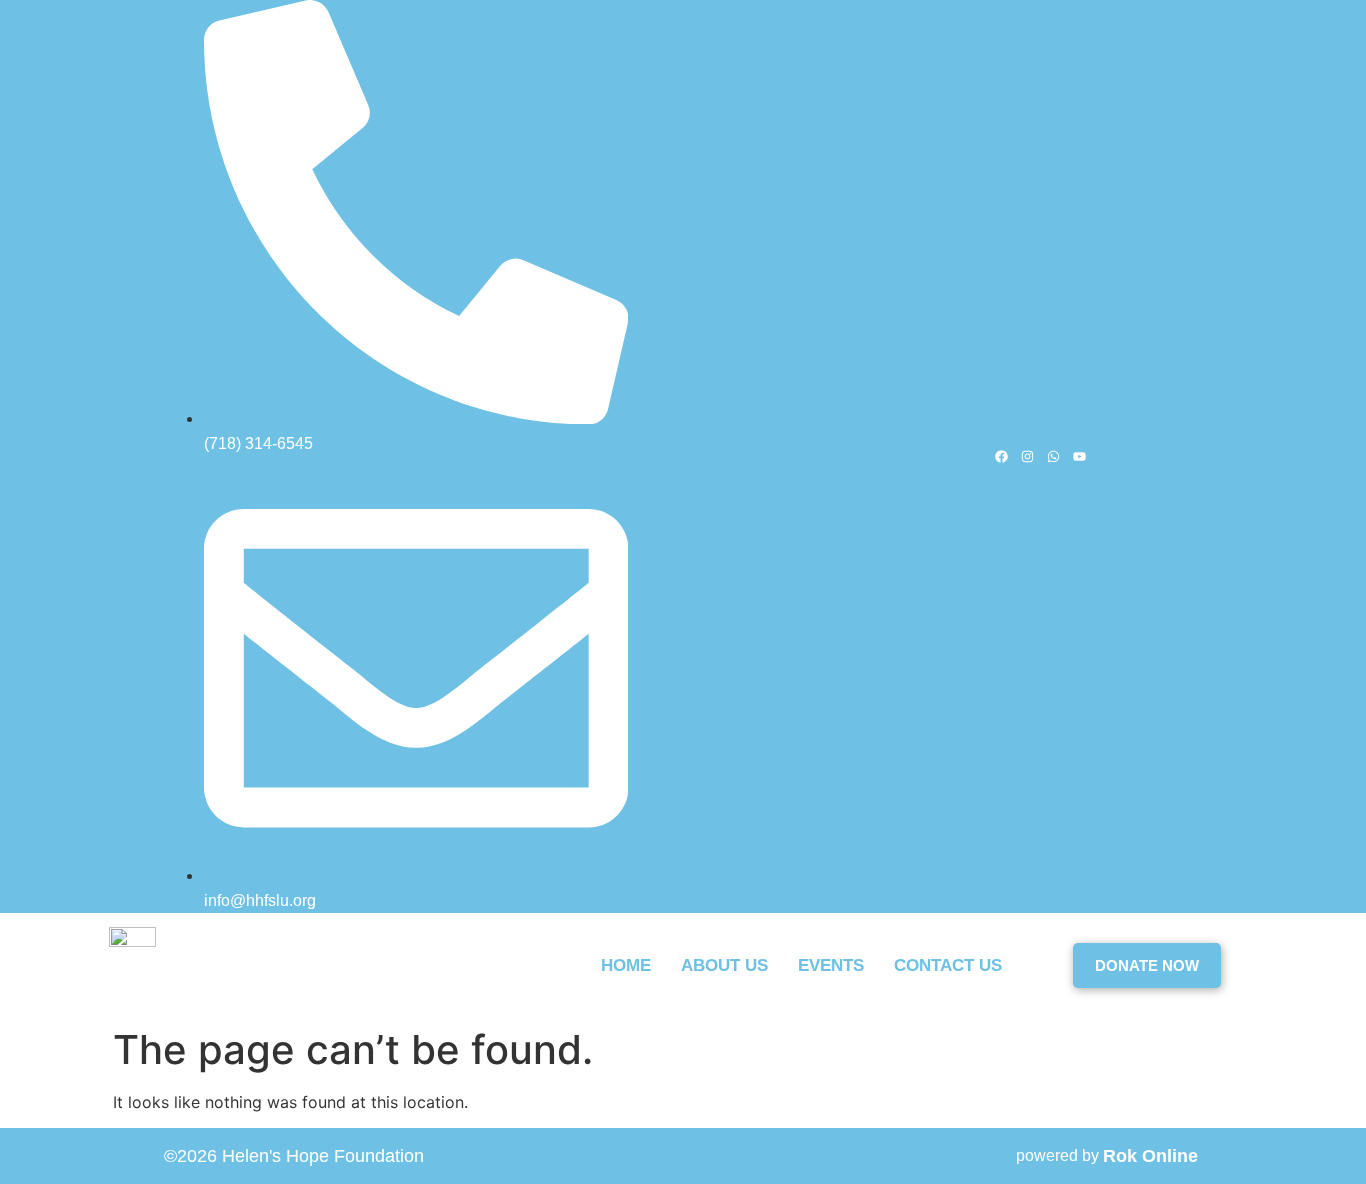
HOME (626, 965)
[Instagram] (1028, 456)
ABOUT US (724, 965)
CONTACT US (948, 965)
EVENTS (831, 965)
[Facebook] (1002, 456)
